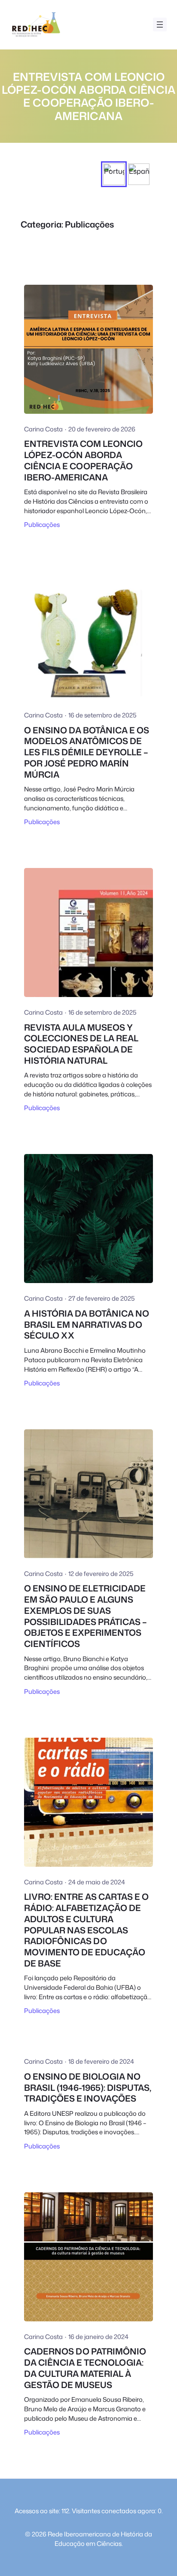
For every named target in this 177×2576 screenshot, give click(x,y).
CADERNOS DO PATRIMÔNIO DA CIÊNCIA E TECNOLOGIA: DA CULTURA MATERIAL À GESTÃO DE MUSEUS (85, 2368)
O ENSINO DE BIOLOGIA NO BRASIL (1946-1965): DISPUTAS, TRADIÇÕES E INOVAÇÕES (88, 2088)
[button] (114, 174)
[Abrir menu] (160, 25)
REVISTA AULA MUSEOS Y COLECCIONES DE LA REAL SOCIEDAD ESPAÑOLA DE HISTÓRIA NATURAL (81, 1044)
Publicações (42, 525)
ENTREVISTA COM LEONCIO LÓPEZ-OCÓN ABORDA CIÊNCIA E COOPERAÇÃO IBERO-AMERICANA (83, 461)
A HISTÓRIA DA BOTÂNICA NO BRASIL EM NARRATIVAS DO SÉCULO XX (87, 1325)
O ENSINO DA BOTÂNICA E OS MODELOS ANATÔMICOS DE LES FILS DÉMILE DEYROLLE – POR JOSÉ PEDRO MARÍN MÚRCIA (87, 752)
